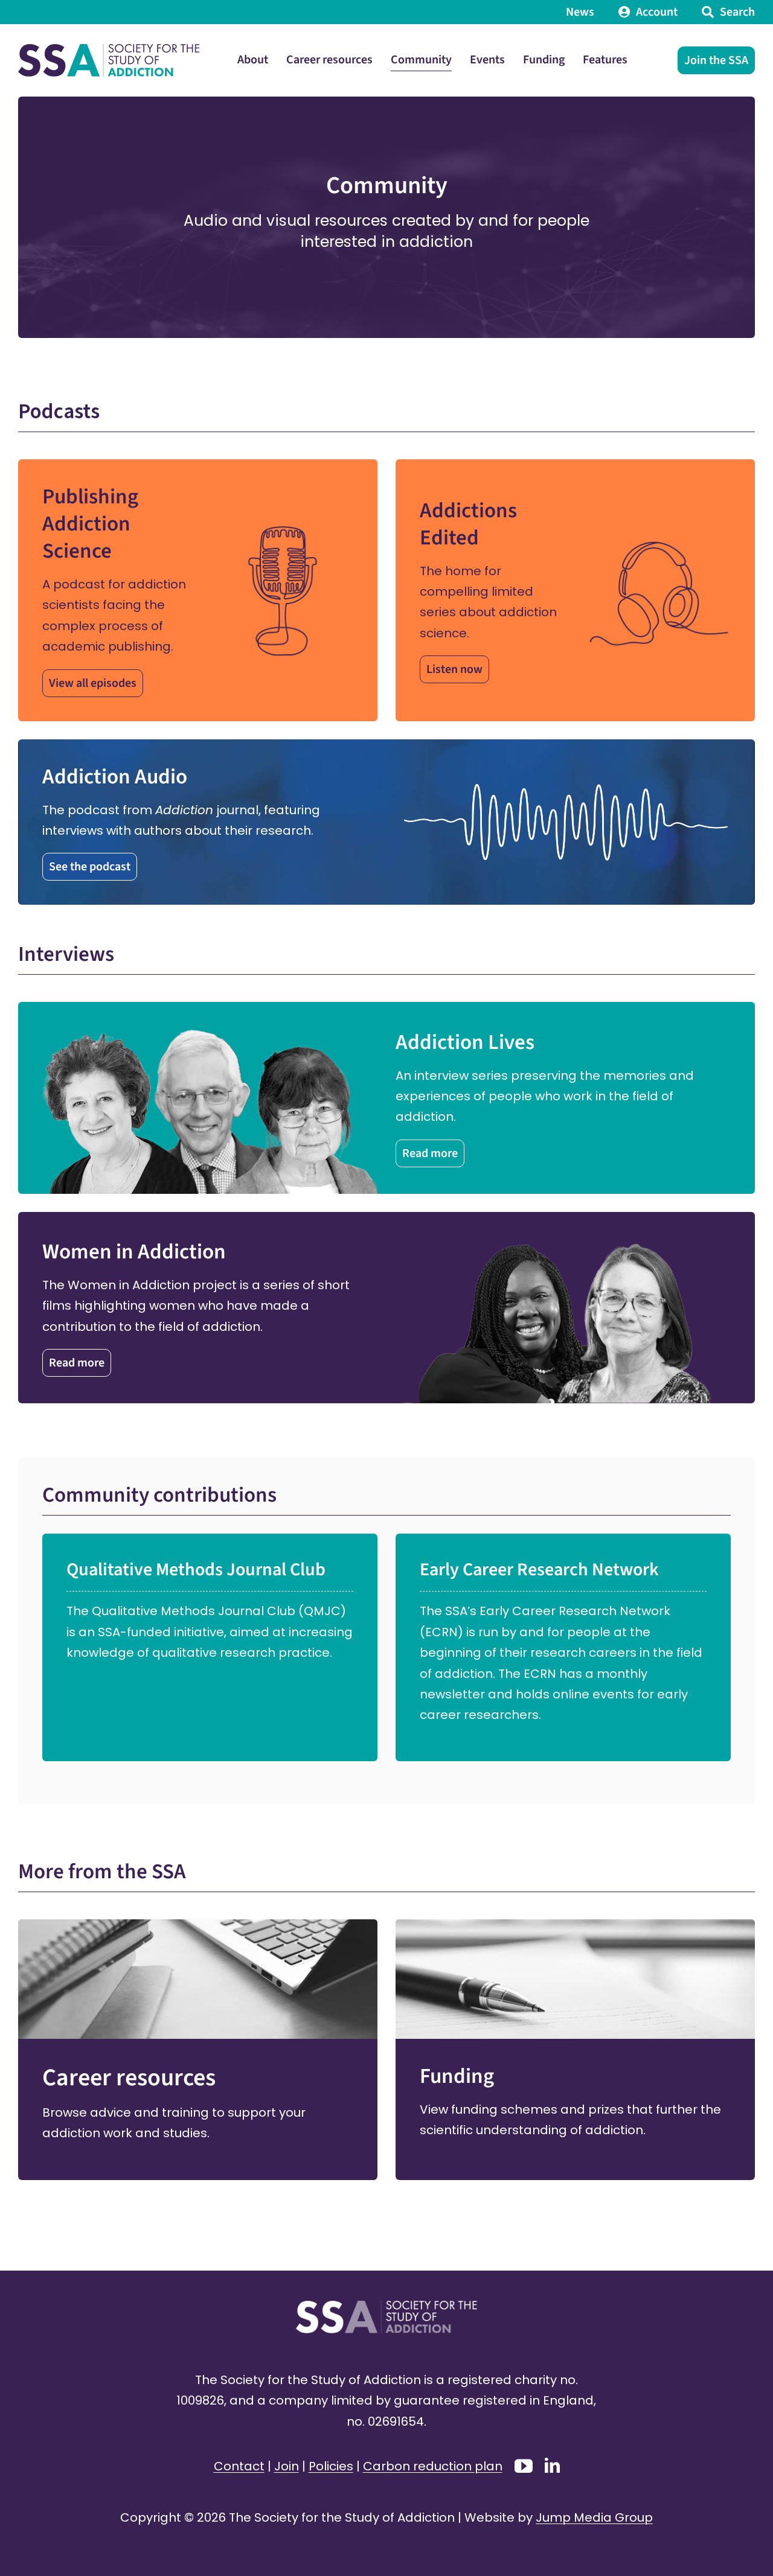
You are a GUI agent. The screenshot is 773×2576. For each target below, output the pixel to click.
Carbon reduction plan (433, 2466)
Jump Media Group (594, 2517)
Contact (239, 2466)
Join (287, 2466)
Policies (331, 2466)
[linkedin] (552, 2465)
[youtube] (524, 2466)
